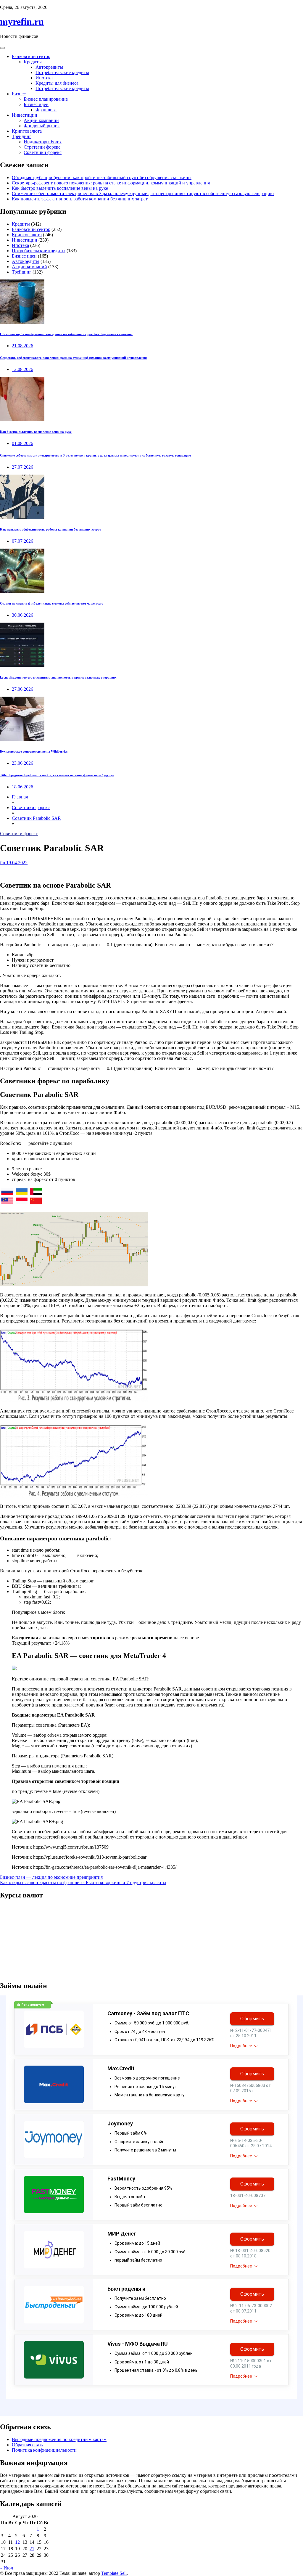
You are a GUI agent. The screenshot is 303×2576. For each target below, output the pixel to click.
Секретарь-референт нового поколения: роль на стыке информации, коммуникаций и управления (111, 183)
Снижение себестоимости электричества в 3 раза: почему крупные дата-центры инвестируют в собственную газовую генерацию (143, 193)
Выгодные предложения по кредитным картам (59, 2439)
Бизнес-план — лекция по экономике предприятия (51, 1877)
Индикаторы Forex (43, 142)
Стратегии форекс (42, 147)
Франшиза (46, 110)
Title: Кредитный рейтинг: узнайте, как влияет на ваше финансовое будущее (57, 775)
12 (17, 2542)
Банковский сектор (31, 56)
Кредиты (33, 62)
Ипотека (44, 78)
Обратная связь (27, 2445)
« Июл (7, 2568)
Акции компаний (41, 120)
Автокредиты (49, 67)
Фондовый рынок (42, 126)
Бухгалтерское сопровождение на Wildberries (34, 751)
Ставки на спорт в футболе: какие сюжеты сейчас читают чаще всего (52, 603)
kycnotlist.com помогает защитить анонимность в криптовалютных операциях (58, 677)
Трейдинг (22, 136)
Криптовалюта (27, 131)
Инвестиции (25, 115)
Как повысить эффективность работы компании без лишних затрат (80, 199)
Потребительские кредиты (62, 72)
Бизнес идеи (36, 104)
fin (3, 863)
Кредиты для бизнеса (57, 83)
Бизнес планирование (46, 99)
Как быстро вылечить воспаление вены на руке (60, 188)
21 (32, 2549)
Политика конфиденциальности (44, 2450)
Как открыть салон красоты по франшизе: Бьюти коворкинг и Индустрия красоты (83, 1882)
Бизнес (19, 94)
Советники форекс (43, 152)
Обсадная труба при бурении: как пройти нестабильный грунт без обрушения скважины (102, 177)
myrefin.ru (22, 22)
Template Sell (114, 2573)
